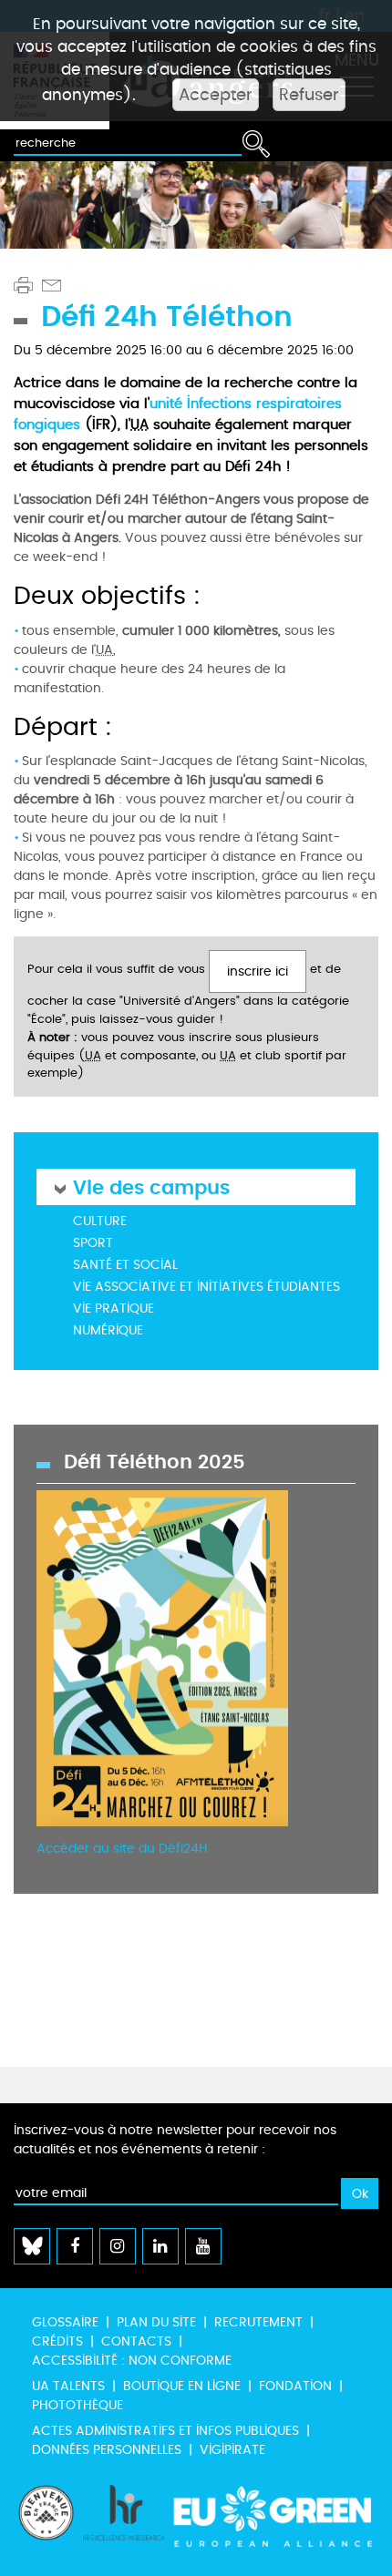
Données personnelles (107, 2450)
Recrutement (258, 2322)
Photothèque (77, 2405)
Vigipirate (232, 2450)
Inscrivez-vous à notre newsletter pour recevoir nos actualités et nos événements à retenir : (175, 2140)
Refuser (309, 95)
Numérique (108, 1330)
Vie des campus (151, 1186)
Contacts (136, 2341)
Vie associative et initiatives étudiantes (206, 1287)
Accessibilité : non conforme (132, 2361)
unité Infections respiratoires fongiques (178, 414)
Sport (93, 1243)
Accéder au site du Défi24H (122, 1849)
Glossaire (65, 2322)
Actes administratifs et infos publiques (165, 2431)
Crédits (57, 2341)
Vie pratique (113, 1308)
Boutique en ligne (182, 2386)
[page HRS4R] (124, 2521)
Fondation (295, 2386)
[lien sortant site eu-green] (273, 2521)
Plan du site (156, 2322)
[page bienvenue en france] (46, 2521)
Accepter (216, 95)
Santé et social (125, 1265)
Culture (100, 1221)
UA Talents (68, 2386)
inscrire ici (258, 971)
